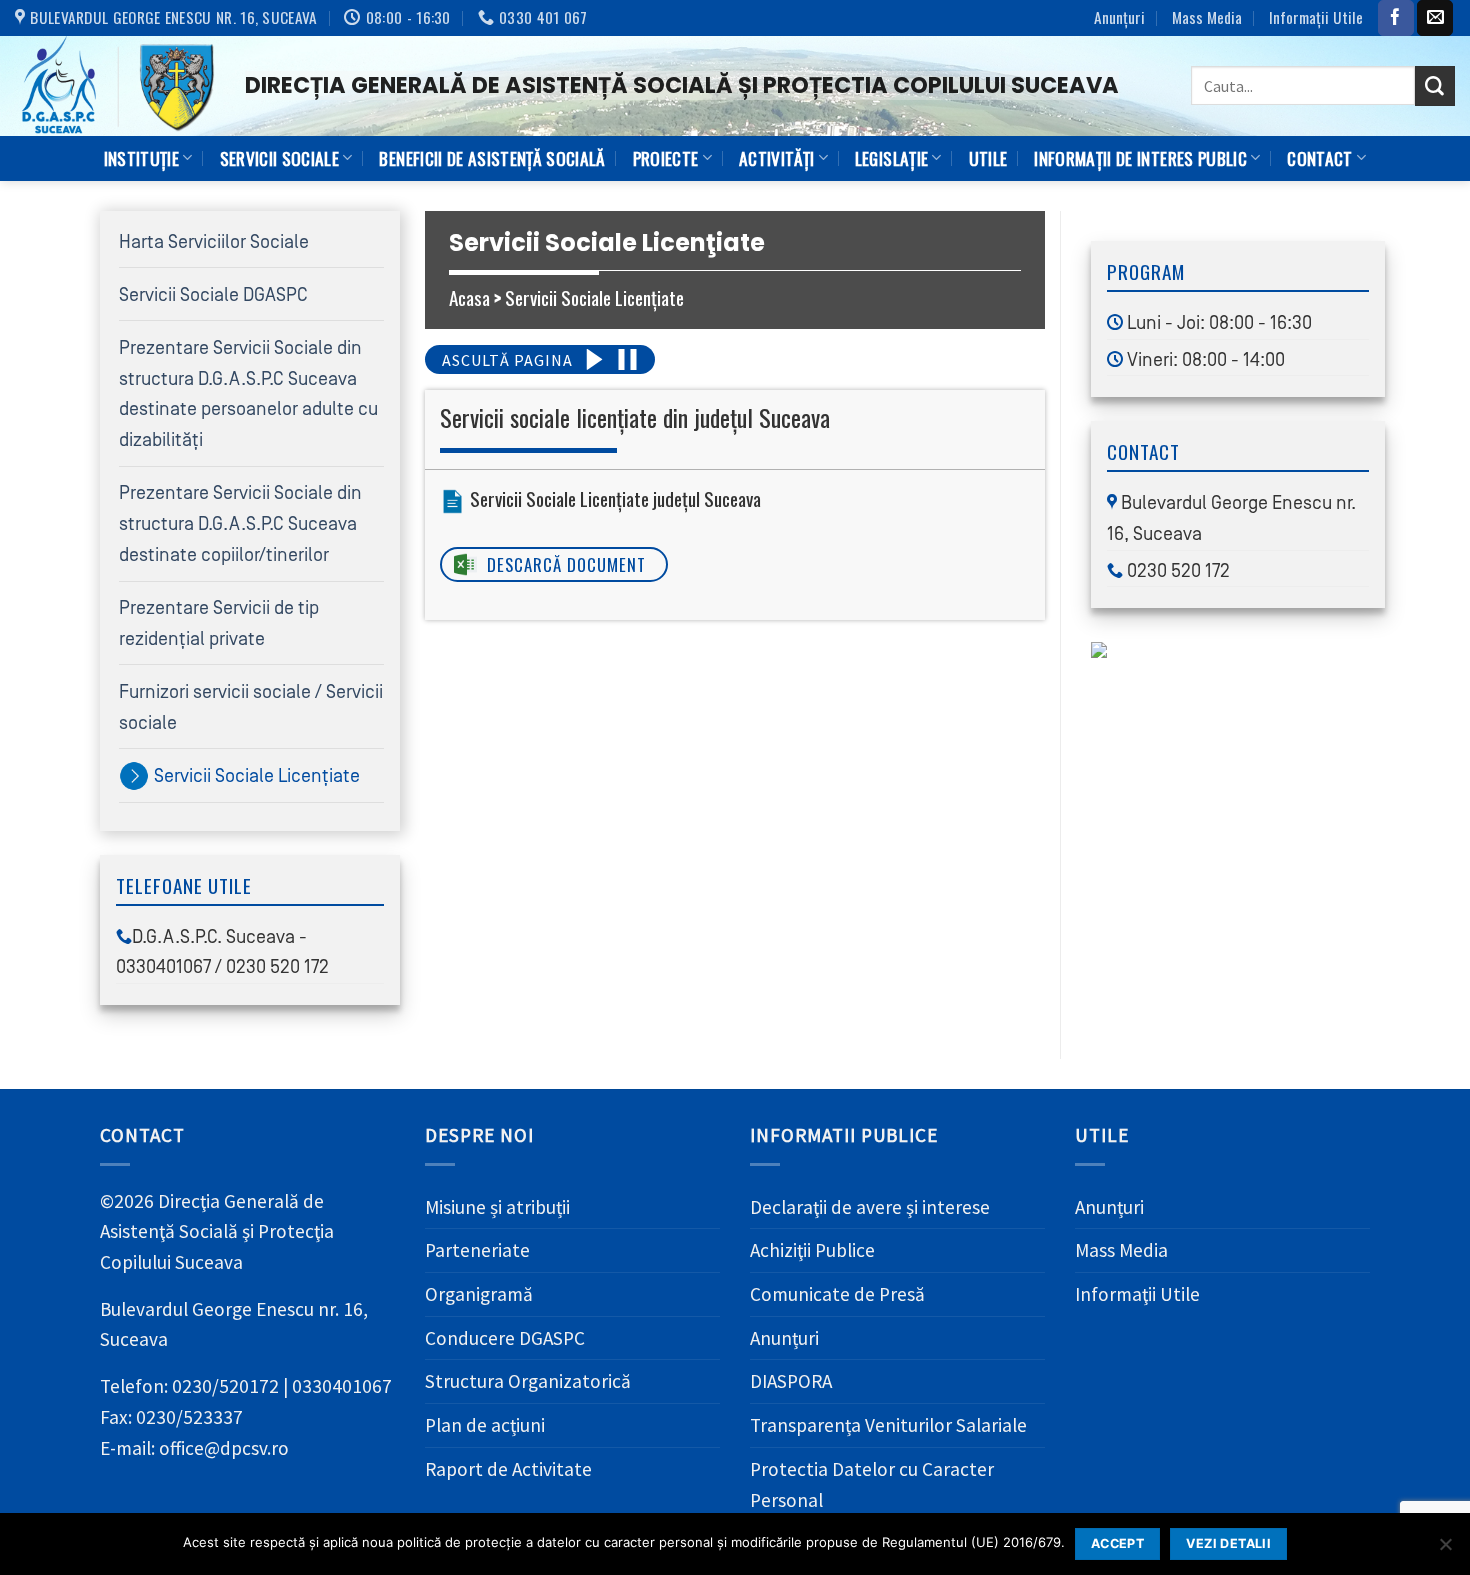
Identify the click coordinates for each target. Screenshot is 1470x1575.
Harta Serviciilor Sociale (214, 242)
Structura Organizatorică (528, 1381)
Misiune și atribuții (497, 1207)
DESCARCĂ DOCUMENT (566, 564)
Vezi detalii (1228, 1543)
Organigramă (479, 1294)
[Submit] (1435, 86)
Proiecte (666, 158)
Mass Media (1207, 17)
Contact (1319, 158)
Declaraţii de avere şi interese (870, 1207)
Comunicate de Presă (837, 1294)
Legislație (891, 158)
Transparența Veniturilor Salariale (888, 1425)
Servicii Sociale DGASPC (213, 295)
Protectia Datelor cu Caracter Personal (872, 1484)
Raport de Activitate (508, 1469)
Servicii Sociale (280, 158)
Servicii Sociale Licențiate (257, 776)
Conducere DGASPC (505, 1338)
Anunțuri (1119, 17)
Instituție (141, 158)
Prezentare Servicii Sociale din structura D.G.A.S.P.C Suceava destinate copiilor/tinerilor (240, 523)
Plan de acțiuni (485, 1425)
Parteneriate (477, 1250)
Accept (1117, 1543)
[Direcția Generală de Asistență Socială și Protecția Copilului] (115, 86)
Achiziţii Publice (812, 1250)
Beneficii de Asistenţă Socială (492, 158)
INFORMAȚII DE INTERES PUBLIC (1140, 158)
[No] (1445, 1550)
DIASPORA (791, 1381)
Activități (776, 158)
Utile (988, 158)
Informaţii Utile (1316, 17)
